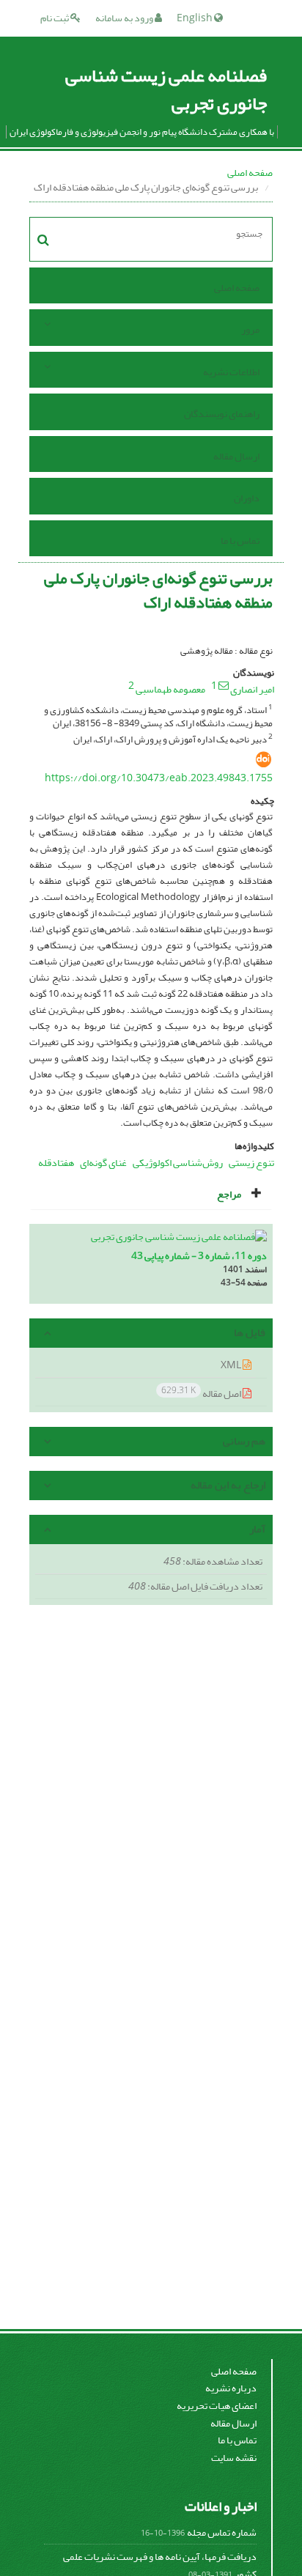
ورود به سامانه (125, 18)
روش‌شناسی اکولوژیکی (178, 1163)
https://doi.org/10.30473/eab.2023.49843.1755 (159, 778)
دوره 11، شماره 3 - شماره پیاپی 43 (199, 1256)
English (195, 18)
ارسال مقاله (236, 456)
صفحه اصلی (250, 173)
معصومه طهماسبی (170, 689)
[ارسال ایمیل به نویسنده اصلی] (224, 685)
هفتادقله (56, 1163)
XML (232, 1365)
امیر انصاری (252, 689)
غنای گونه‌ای (103, 1163)
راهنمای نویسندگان (222, 414)
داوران (247, 498)
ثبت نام (55, 18)
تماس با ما (240, 540)
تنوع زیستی (251, 1163)
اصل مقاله (202, 1393)
